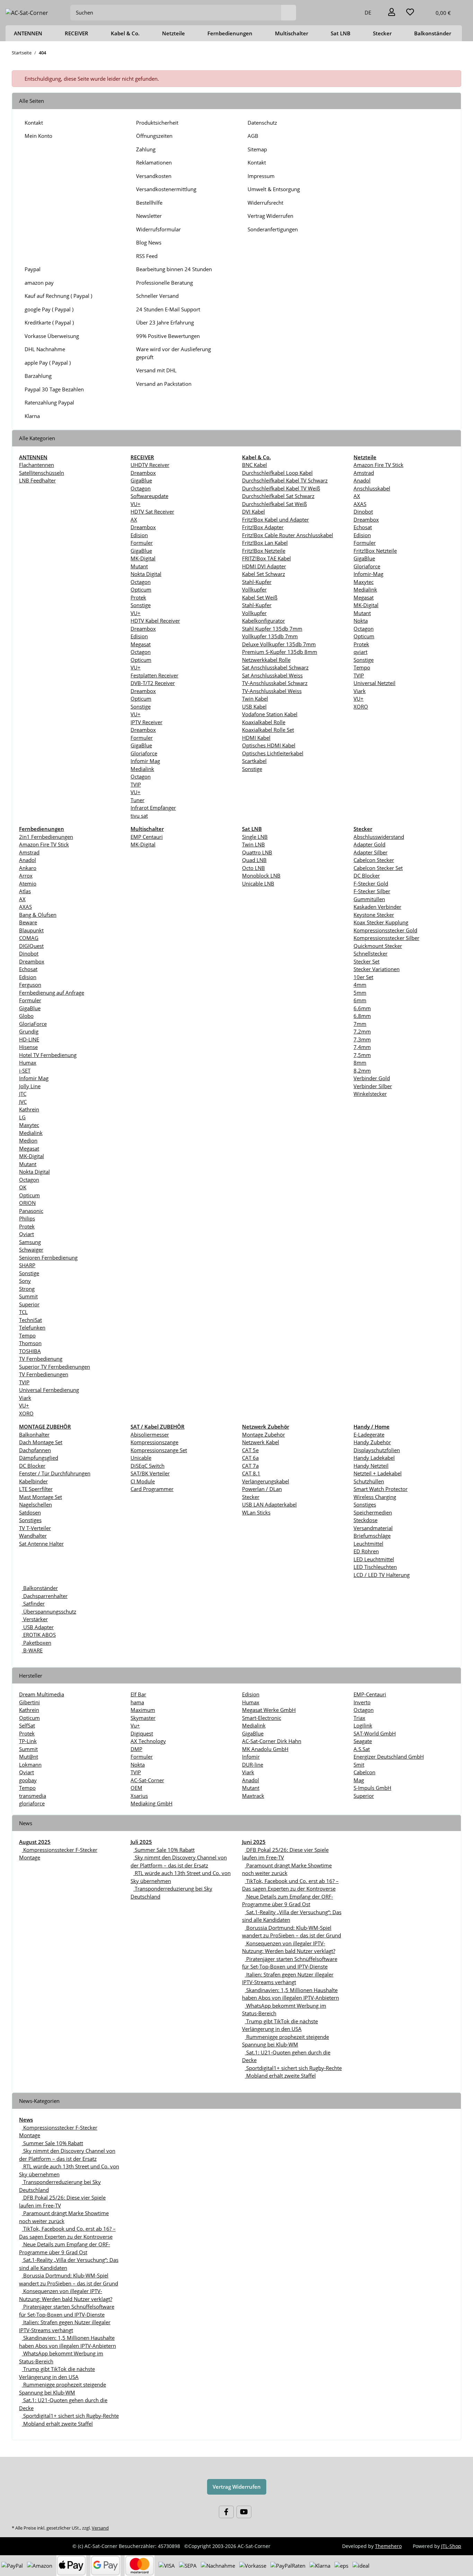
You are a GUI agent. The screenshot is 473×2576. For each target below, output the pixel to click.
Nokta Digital (146, 574)
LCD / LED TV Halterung (382, 1575)
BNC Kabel (255, 465)
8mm (360, 1063)
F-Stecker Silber (372, 891)
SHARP (27, 1265)
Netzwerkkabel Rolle (266, 660)
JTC (23, 1094)
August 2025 (35, 1842)
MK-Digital (143, 558)
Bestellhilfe (149, 203)
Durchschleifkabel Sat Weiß (274, 504)
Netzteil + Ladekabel (378, 1473)
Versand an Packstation (164, 384)
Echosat (363, 527)
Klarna (32, 416)
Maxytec (364, 582)
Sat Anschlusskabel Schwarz (275, 667)
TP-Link (28, 1741)
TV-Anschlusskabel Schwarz (275, 683)
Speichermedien (373, 1512)
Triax (359, 1718)
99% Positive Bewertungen (168, 336)
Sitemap (257, 149)
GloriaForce (33, 1024)
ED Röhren (366, 1551)
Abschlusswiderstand (379, 837)
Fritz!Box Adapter (263, 527)
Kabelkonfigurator (264, 621)
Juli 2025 (141, 1842)
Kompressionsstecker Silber (386, 938)
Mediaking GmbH (151, 1803)
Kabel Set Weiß (260, 597)
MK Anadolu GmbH (265, 1749)
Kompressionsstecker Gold (385, 930)
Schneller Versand (157, 296)
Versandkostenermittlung (166, 189)
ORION (27, 1203)
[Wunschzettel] (410, 13)
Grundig (29, 1031)
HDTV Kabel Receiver (155, 621)
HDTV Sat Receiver (152, 512)
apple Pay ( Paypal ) (48, 363)
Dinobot (363, 512)
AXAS (360, 504)
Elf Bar (138, 1694)
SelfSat (27, 1725)
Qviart (26, 1234)
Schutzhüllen (369, 1481)
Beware (28, 922)
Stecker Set (367, 961)
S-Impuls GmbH (372, 1788)
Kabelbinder (33, 1481)
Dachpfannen (35, 1450)
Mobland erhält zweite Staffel (280, 2076)
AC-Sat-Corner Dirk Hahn (272, 1741)
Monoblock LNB (261, 876)
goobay (28, 1780)
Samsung (30, 1242)
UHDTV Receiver (150, 465)
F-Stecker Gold (371, 883)
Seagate (363, 1741)
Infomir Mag (145, 761)
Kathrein (29, 1109)
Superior (29, 1304)
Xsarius (139, 1796)
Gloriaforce (144, 753)
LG (22, 1117)
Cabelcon (364, 1772)
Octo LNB (253, 868)
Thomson (30, 1343)
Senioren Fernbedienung (48, 1258)
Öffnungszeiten (154, 136)
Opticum (141, 589)
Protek (138, 597)
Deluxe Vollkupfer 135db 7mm (279, 644)
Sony (25, 1281)
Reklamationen (154, 162)
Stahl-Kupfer (257, 582)
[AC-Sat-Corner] (27, 13)
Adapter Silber (371, 852)
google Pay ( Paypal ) (49, 309)
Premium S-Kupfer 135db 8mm (280, 652)
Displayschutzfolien (377, 1450)
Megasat (141, 644)
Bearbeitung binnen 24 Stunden (174, 269)
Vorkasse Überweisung (52, 336)
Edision (139, 535)
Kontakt (34, 123)
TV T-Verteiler (35, 1528)
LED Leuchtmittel (374, 1559)
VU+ (136, 504)
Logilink (363, 1725)
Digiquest (142, 1733)
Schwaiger (31, 1250)
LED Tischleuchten (375, 1567)
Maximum (143, 1710)
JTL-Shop (451, 2546)
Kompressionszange (154, 1442)
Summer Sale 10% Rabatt (164, 1850)
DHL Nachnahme (45, 349)
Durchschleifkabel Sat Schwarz (278, 496)
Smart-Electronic (262, 1718)
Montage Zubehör (264, 1434)
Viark (360, 691)
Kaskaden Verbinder (377, 907)
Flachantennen (37, 465)
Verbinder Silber (373, 1086)
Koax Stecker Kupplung (381, 922)
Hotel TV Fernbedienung (48, 1055)
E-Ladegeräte (369, 1434)
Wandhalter (33, 1536)
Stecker (251, 1497)
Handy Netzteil (371, 1466)
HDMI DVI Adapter (264, 566)
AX (134, 519)
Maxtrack (253, 1796)
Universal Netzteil (374, 683)
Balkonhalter (34, 1434)
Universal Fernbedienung (49, 1390)
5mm (360, 993)
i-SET (25, 1071)
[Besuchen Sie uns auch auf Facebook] (226, 2512)
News (26, 2120)
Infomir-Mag (368, 574)
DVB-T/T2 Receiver (153, 683)
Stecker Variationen (377, 969)
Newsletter (149, 216)
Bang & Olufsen (38, 915)
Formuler (142, 543)
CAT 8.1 (251, 1473)
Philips (27, 1218)
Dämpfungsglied (39, 1458)
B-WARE (32, 1650)
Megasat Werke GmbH (269, 1710)
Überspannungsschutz (49, 1611)
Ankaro (28, 868)
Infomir (251, 1757)
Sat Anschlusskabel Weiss (272, 675)
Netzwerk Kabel (261, 1442)
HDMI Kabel (256, 738)
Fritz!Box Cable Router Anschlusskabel (288, 535)
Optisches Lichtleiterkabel (273, 753)
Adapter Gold (369, 844)
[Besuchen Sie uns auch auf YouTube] (244, 2512)
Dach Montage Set (41, 1442)
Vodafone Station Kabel (270, 714)
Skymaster (143, 1718)
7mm (360, 1024)
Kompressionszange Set (159, 1450)
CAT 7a (250, 1466)
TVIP (136, 784)
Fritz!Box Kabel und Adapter (275, 519)
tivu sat (139, 816)
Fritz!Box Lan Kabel (265, 543)
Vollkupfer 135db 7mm (270, 636)
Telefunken (32, 1327)
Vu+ (135, 1725)
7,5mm (362, 1055)
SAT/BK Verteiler (150, 1473)
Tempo (362, 667)
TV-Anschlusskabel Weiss (272, 691)
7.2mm (362, 1031)
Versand (100, 2528)
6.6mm (362, 1008)
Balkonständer (40, 1588)
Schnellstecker (371, 953)
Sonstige (141, 605)
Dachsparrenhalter (45, 1596)
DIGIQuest (31, 946)
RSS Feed (147, 256)
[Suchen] (289, 13)
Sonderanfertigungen (273, 229)
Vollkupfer (254, 589)
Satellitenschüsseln (42, 473)
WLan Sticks (256, 1512)
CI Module (143, 1481)
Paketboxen (37, 1643)
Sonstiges (30, 1520)
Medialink (142, 769)
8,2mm (362, 1071)
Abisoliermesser (150, 1434)
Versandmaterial (373, 1528)
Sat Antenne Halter (41, 1544)
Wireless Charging (375, 1497)
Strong (27, 1289)
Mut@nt (29, 1757)
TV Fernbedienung (41, 1359)
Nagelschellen (35, 1504)
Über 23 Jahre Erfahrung (165, 322)
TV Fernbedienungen (44, 1374)
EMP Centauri (147, 837)
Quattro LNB (257, 852)
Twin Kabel (255, 699)
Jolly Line (30, 1086)
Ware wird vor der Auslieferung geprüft (173, 353)
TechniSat (30, 1320)
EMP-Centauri (370, 1694)
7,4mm (362, 1047)
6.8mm (362, 1016)
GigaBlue (141, 480)
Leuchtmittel (368, 1544)
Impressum (261, 176)
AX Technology (148, 1741)
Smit (359, 1765)
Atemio (28, 883)
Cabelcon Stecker (374, 860)
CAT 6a (250, 1458)
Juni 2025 (254, 1842)
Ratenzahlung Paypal (49, 402)
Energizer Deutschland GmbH (389, 1757)
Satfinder (33, 1604)
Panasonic (31, 1211)
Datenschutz (262, 123)
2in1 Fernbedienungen (46, 837)
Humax (28, 1063)
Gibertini (29, 1702)
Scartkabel (254, 761)
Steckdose (365, 1520)
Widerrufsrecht (265, 203)
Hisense (28, 1047)
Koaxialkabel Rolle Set (268, 730)
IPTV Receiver (146, 722)
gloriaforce (32, 1803)
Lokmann (30, 1765)
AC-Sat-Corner (147, 1780)
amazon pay (39, 283)
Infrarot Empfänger (153, 808)
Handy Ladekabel (374, 1458)
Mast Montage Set (41, 1497)
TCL (23, 1312)
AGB (253, 136)
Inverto (362, 1702)
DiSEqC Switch (148, 1466)
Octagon (141, 488)
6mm (360, 1000)
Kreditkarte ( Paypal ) (49, 322)
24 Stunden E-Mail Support (168, 309)
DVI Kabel (253, 512)
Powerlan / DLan (262, 1489)
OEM (136, 1788)
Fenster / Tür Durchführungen (55, 1473)
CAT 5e (250, 1450)
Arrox (26, 876)
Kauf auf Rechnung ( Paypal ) (58, 296)
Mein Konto (38, 136)
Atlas (25, 891)
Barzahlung (38, 376)
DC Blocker (367, 876)
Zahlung (146, 149)
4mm (360, 985)
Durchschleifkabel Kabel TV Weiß (281, 488)
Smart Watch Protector (381, 1489)
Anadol (362, 480)
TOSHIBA (30, 1351)
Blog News (149, 242)
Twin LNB (253, 844)
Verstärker (35, 1619)
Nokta (361, 621)
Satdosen (30, 1512)
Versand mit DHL (156, 370)
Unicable (141, 1458)
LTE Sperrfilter (36, 1489)
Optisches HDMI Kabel (269, 745)
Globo (26, 1016)
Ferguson (30, 985)
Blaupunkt (31, 930)
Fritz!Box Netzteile (264, 551)
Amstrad (364, 473)
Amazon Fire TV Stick (378, 465)
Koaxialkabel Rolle (264, 722)
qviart (360, 652)
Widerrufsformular (158, 229)
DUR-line (253, 1765)
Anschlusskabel (372, 488)
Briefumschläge (372, 1536)
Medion (28, 1140)
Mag (359, 1780)
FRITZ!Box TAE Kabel (266, 558)
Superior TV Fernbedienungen (55, 1367)
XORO (361, 707)
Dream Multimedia (42, 1694)
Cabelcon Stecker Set (378, 868)
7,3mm (362, 1039)
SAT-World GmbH (375, 1733)
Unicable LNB (258, 883)
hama (137, 1702)
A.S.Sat (362, 1749)
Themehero (388, 2546)
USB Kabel (254, 707)
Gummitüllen (369, 899)
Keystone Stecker (374, 915)
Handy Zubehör (372, 1442)
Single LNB (255, 837)
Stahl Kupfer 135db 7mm (272, 629)
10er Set (363, 977)
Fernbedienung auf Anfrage (52, 993)
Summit (28, 1296)
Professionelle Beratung (164, 283)
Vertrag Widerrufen (270, 216)
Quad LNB (254, 860)
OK (23, 1187)
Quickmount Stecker (378, 946)
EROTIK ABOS (39, 1635)
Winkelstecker (370, 1094)
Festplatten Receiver (154, 675)
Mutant (139, 566)
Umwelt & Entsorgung (274, 189)
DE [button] (368, 12)
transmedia (33, 1796)
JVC (23, 1102)
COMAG (29, 938)
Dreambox (143, 473)
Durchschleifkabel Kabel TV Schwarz (285, 480)
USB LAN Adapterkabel (269, 1504)
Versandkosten (154, 176)
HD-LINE (29, 1039)
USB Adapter (38, 1627)
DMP (136, 1749)
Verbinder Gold (372, 1078)
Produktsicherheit (157, 123)
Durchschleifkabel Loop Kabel (277, 473)
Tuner (137, 800)
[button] (392, 13)
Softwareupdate (149, 496)
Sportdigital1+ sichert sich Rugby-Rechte (293, 2068)
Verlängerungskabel (266, 1481)
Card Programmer (152, 1489)
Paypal (33, 269)
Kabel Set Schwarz (264, 574)
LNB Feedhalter (37, 480)
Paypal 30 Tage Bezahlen (54, 389)
